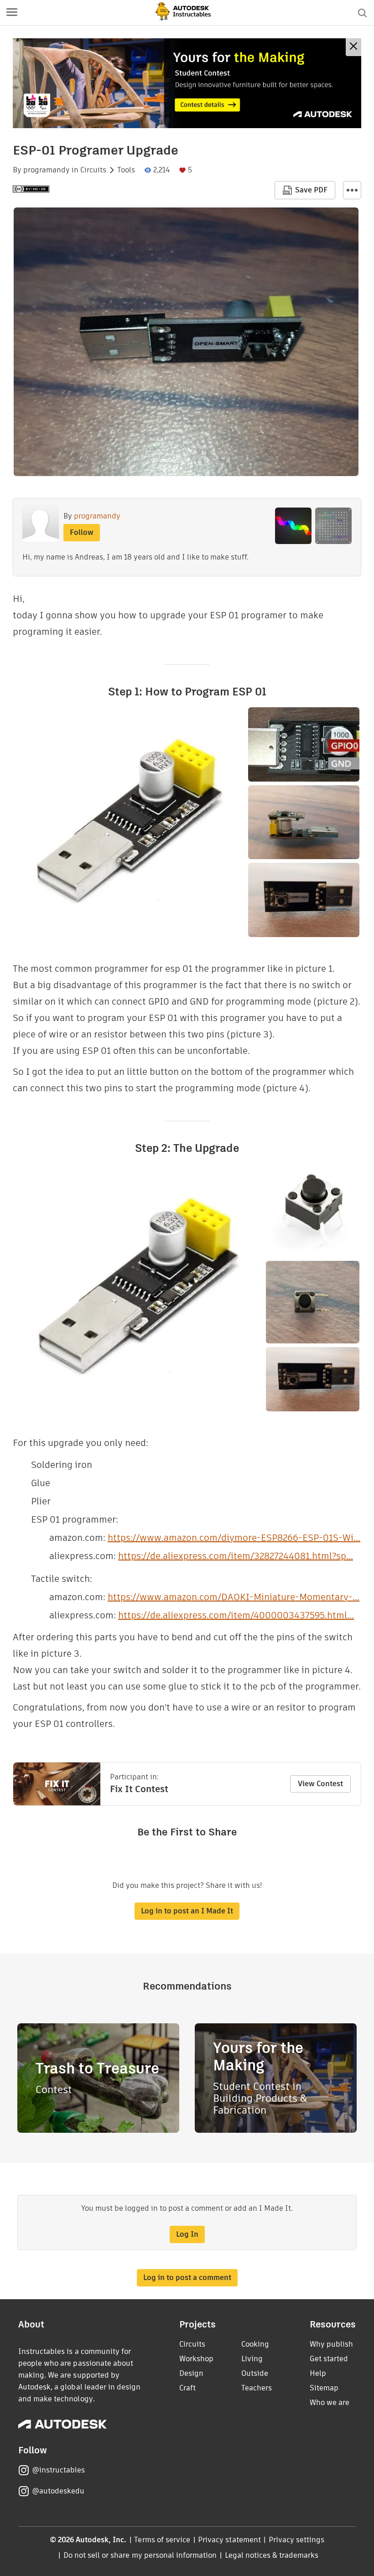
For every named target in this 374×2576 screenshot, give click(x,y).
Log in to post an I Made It (187, 1911)
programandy (47, 170)
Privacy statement (229, 2540)
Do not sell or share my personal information (140, 2555)
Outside (255, 2373)
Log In (187, 2234)
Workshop (196, 2359)
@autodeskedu (58, 2491)
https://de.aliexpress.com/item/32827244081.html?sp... (236, 1556)
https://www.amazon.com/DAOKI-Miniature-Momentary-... (234, 1597)
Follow (82, 532)
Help (318, 2373)
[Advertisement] (187, 83)
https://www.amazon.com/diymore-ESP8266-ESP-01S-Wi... (234, 1538)
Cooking (255, 2344)
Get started (329, 2359)
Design (191, 2373)
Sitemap (324, 2388)
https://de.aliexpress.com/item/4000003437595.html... (236, 1615)
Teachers (257, 2388)
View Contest (320, 1784)
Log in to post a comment (187, 2278)
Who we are (330, 2402)
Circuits (93, 170)
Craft (187, 2388)
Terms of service (162, 2540)
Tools (126, 170)
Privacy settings (297, 2540)
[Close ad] (353, 47)
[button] (12, 13)
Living (252, 2359)
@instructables (58, 2470)
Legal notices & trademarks (272, 2555)
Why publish (331, 2344)
